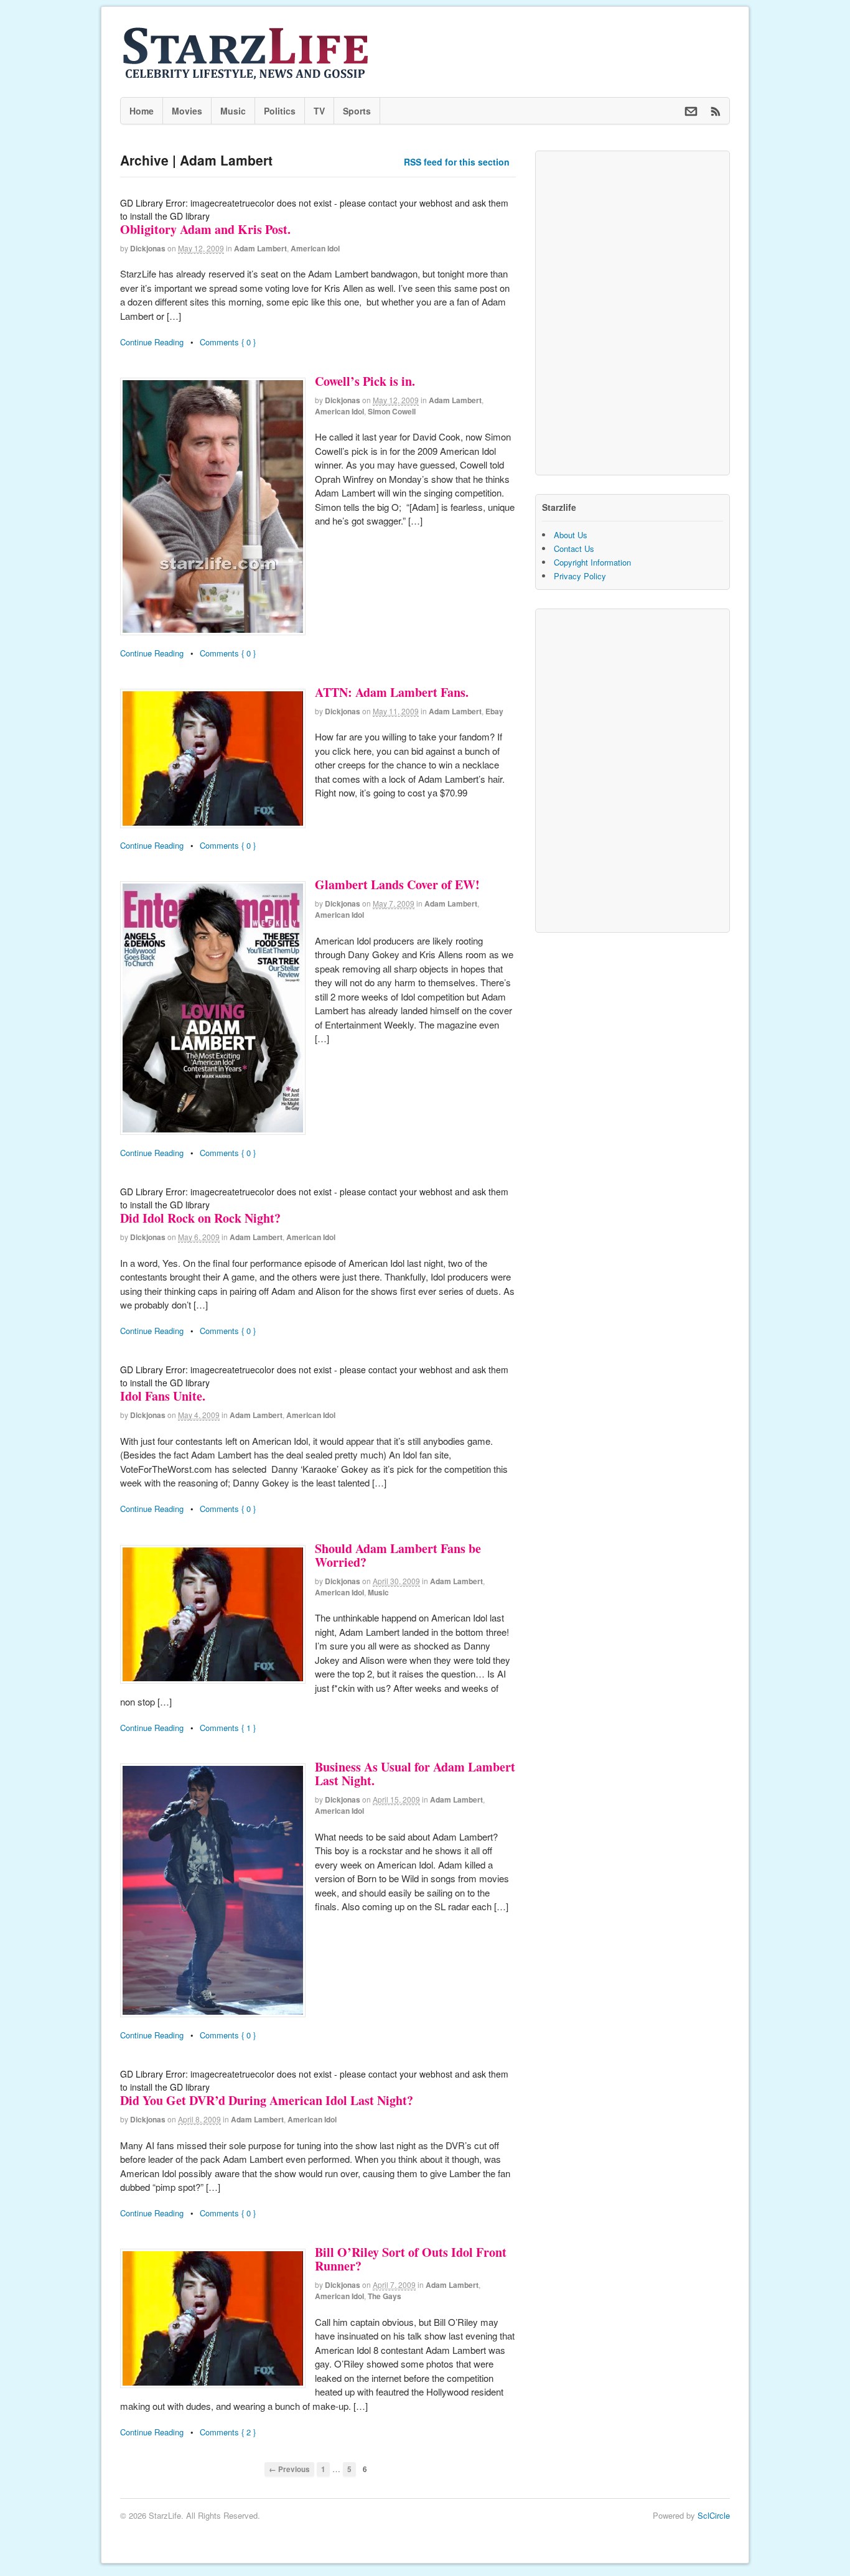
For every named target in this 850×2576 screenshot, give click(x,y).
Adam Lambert (260, 248)
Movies (187, 111)
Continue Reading (152, 342)
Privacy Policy (580, 576)
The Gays (385, 2296)
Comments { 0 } (228, 342)
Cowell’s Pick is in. (365, 381)
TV (319, 111)
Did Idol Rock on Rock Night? (200, 1218)
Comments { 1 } (228, 1728)
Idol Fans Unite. (163, 1396)
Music (233, 111)
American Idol (315, 248)
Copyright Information (592, 562)
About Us (571, 535)
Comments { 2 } (228, 2432)
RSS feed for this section (457, 162)
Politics (280, 111)
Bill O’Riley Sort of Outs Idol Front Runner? (411, 2259)
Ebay (494, 711)
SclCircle (714, 2515)
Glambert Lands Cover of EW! (397, 884)
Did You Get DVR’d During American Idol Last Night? (267, 2100)
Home (142, 111)
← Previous (289, 2469)
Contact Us (574, 548)
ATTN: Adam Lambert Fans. (392, 692)
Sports (357, 111)
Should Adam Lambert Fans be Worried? (398, 1555)
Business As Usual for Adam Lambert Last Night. (415, 1774)
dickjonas (148, 248)
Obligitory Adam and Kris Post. (205, 229)
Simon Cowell (392, 411)
